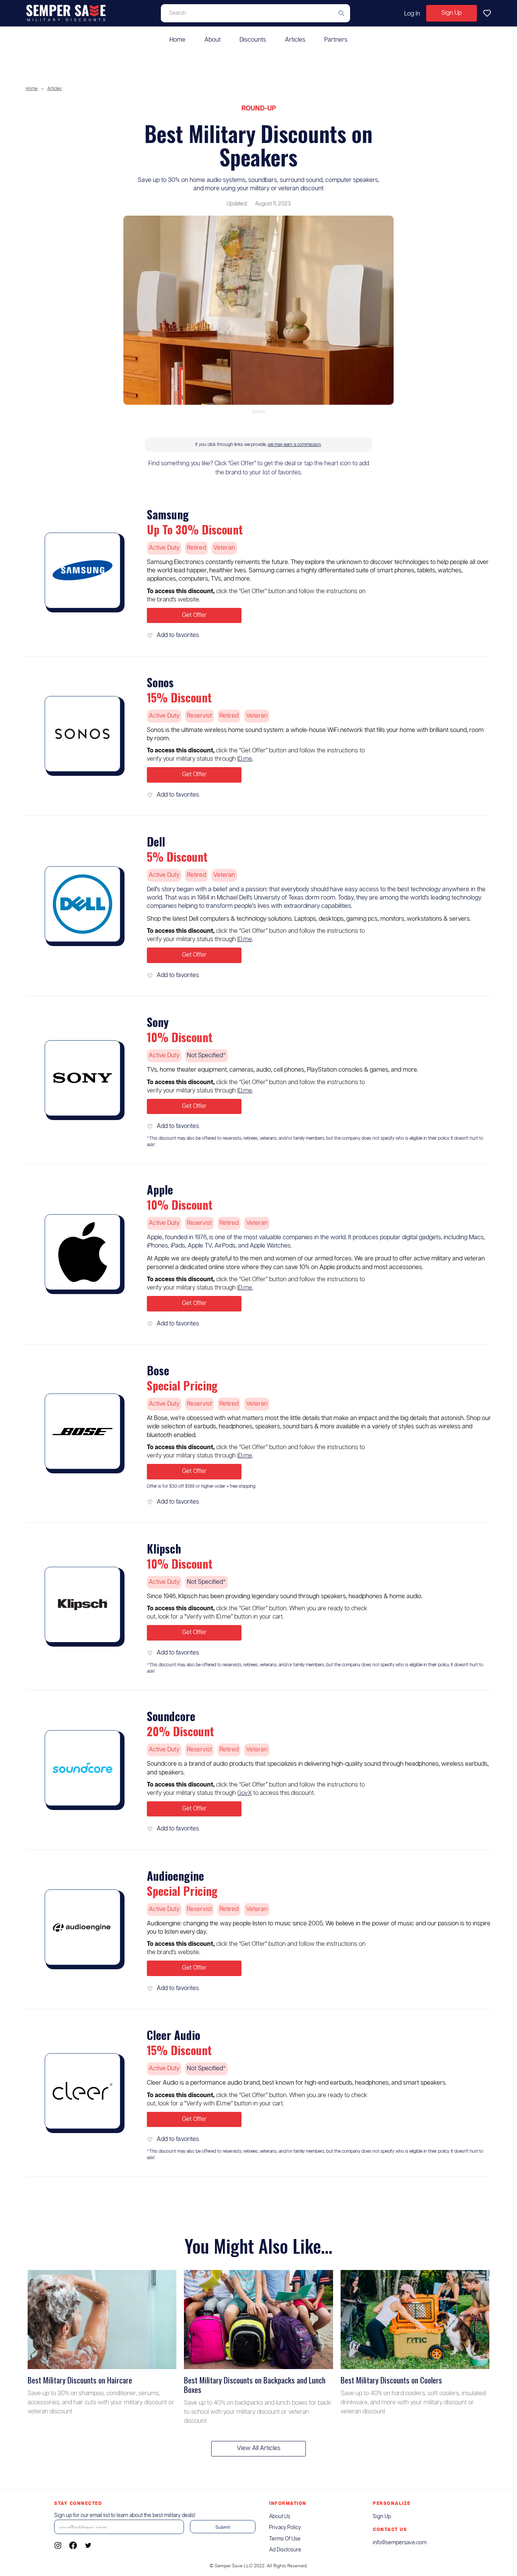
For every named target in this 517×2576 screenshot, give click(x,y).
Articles (295, 40)
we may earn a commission (294, 445)
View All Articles (259, 2448)
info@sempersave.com (400, 2543)
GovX (244, 1793)
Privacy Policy (285, 2528)
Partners (336, 40)
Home (178, 40)
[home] (66, 13)
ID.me (245, 759)
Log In (412, 14)
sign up (382, 2517)
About (213, 40)
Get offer (194, 615)
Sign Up (452, 13)
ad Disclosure (285, 2550)
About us (280, 2517)
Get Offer (194, 1632)
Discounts (253, 40)
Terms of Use (285, 2539)
